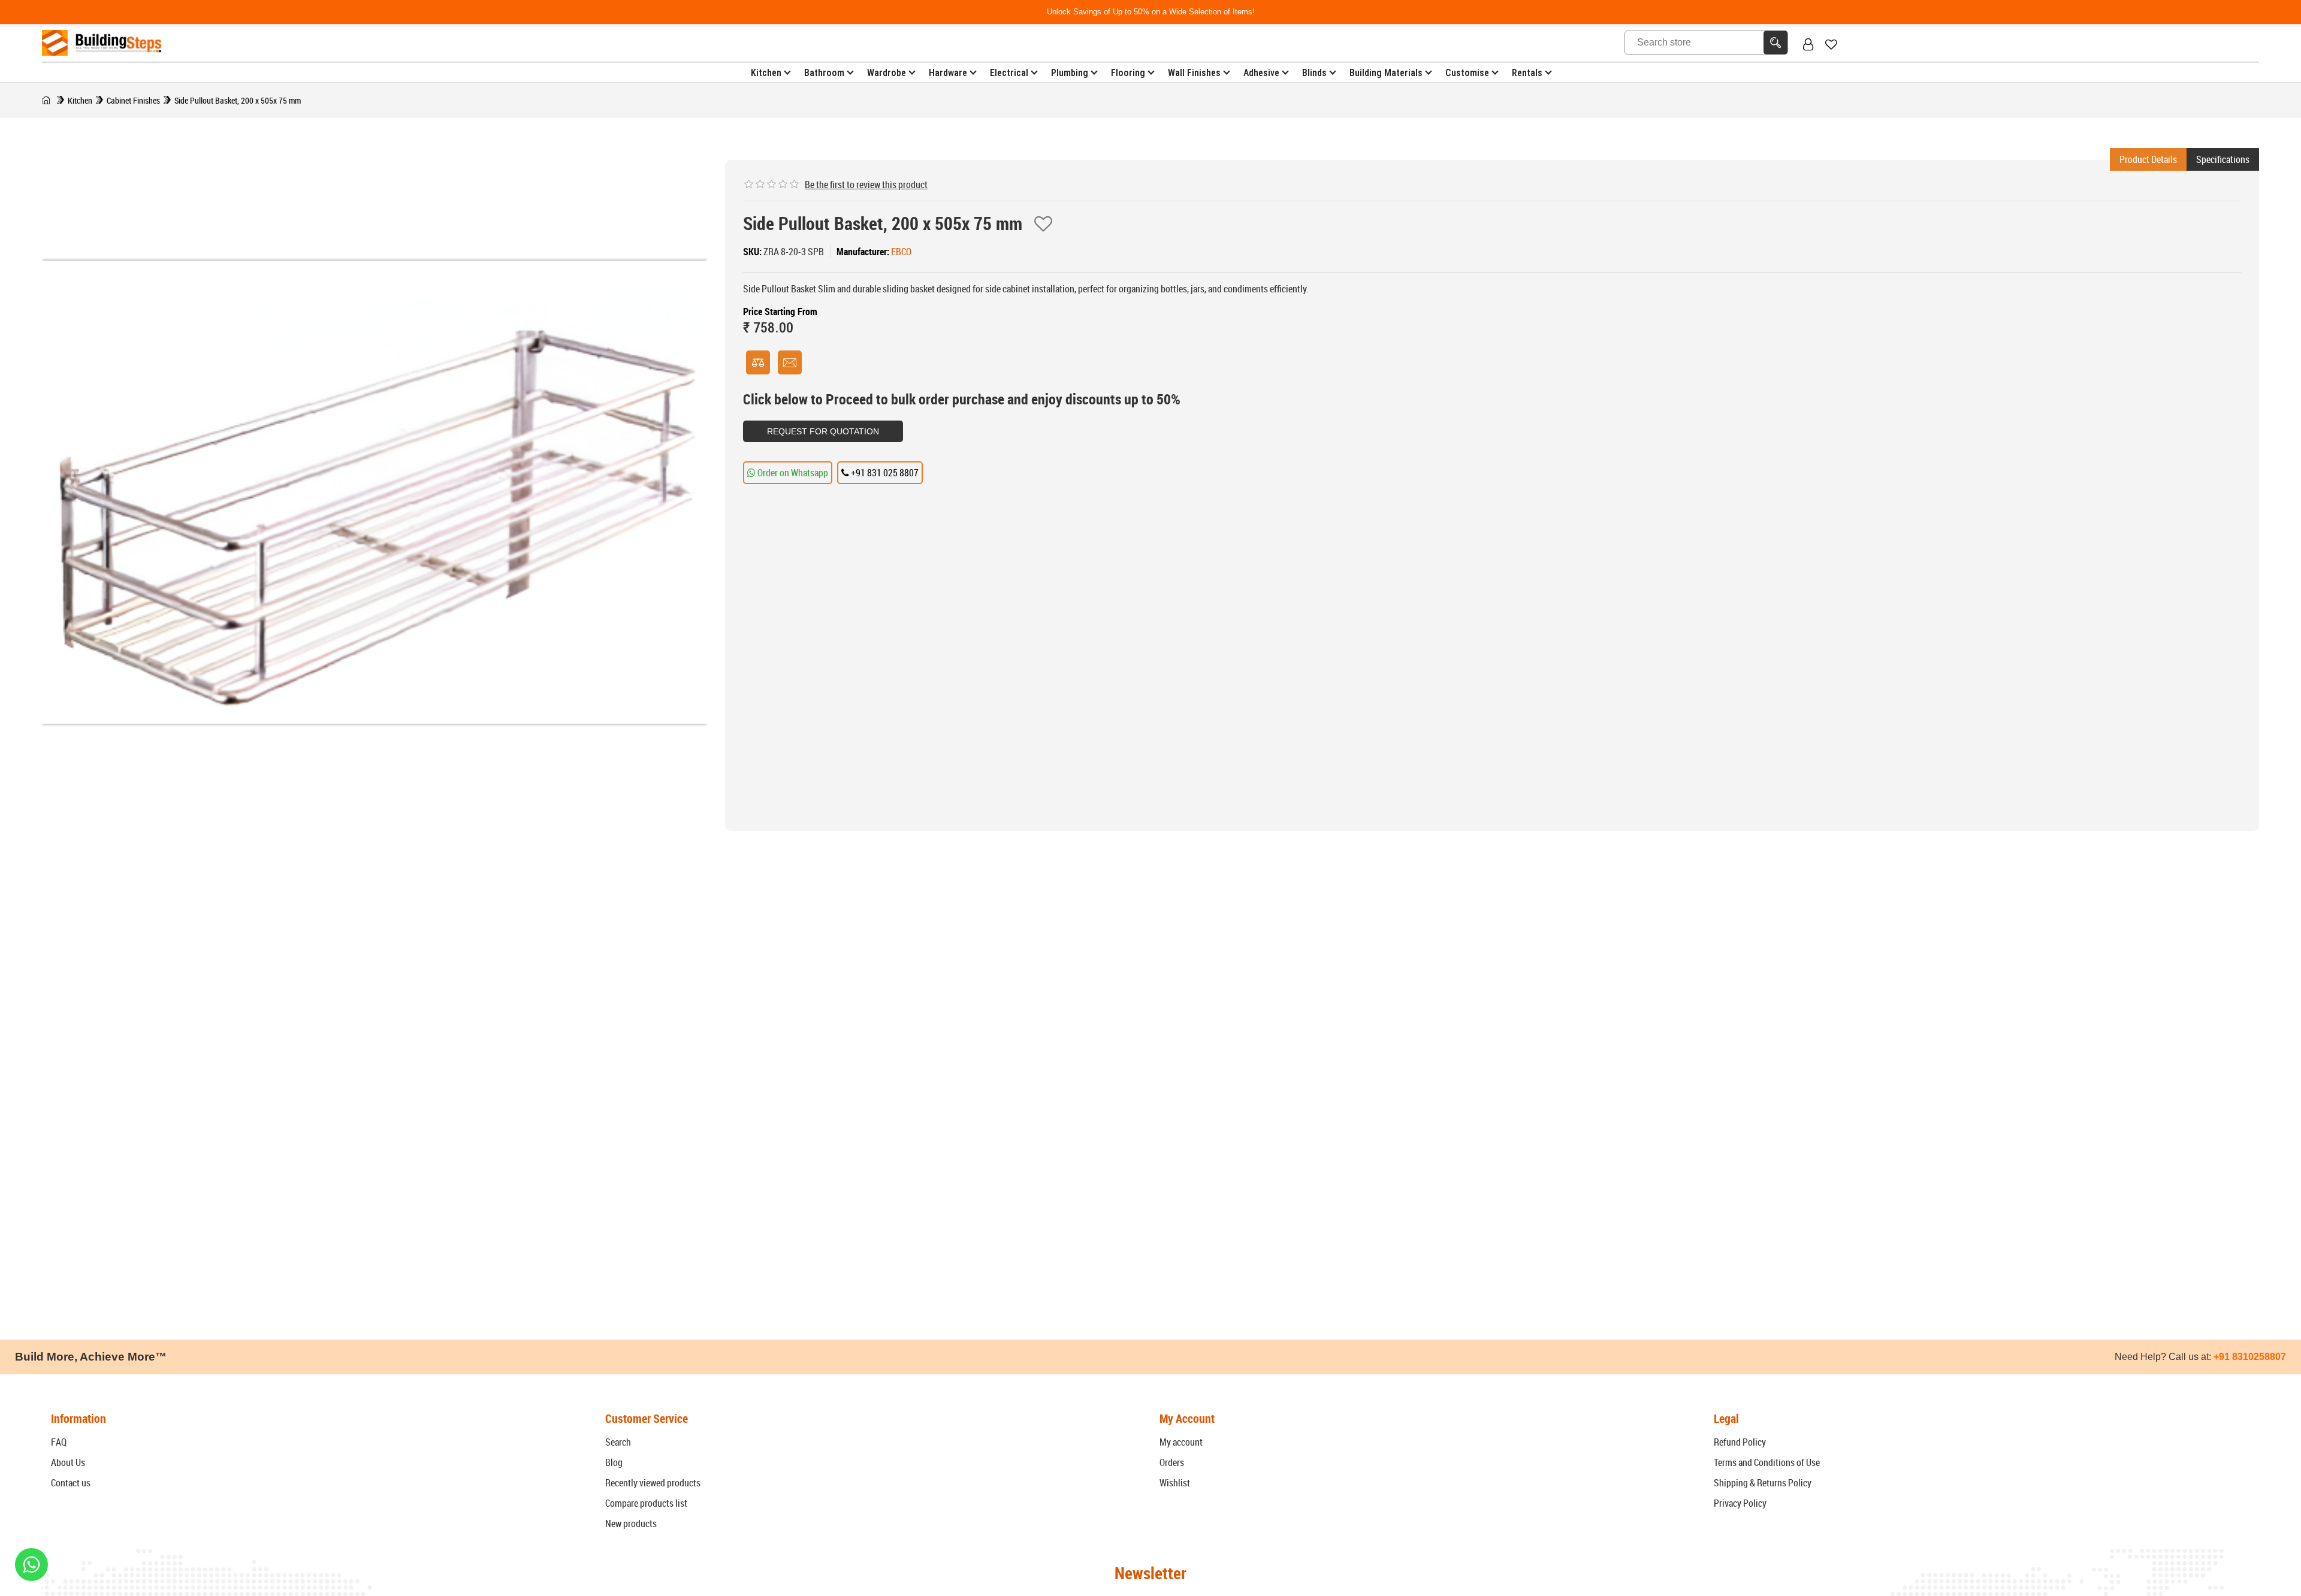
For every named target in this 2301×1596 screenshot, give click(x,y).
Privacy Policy (1740, 1503)
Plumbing (1070, 73)
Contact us (71, 1483)
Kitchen (766, 73)
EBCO (901, 252)
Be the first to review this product (866, 185)
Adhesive (1261, 73)
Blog (614, 1462)
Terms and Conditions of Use (1767, 1462)
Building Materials (1386, 73)
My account (1181, 1442)
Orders (1172, 1462)
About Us (68, 1462)
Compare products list (646, 1503)
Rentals (1527, 73)
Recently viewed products (653, 1483)
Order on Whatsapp (792, 473)
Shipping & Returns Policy (1763, 1483)
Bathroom (824, 73)
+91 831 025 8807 (884, 473)
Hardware (948, 73)
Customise (1467, 73)
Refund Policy (1740, 1442)
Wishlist (1175, 1483)
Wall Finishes (1194, 73)
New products (631, 1524)
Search (618, 1442)
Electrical (1009, 73)
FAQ (59, 1442)
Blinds (1314, 73)
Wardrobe (887, 73)
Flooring (1128, 73)
